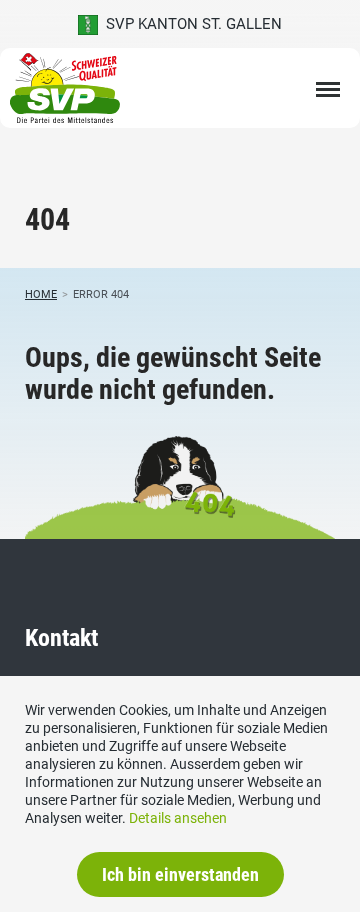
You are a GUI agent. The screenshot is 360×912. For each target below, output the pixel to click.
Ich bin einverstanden (180, 874)
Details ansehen (178, 818)
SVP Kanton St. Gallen (190, 24)
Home (41, 294)
